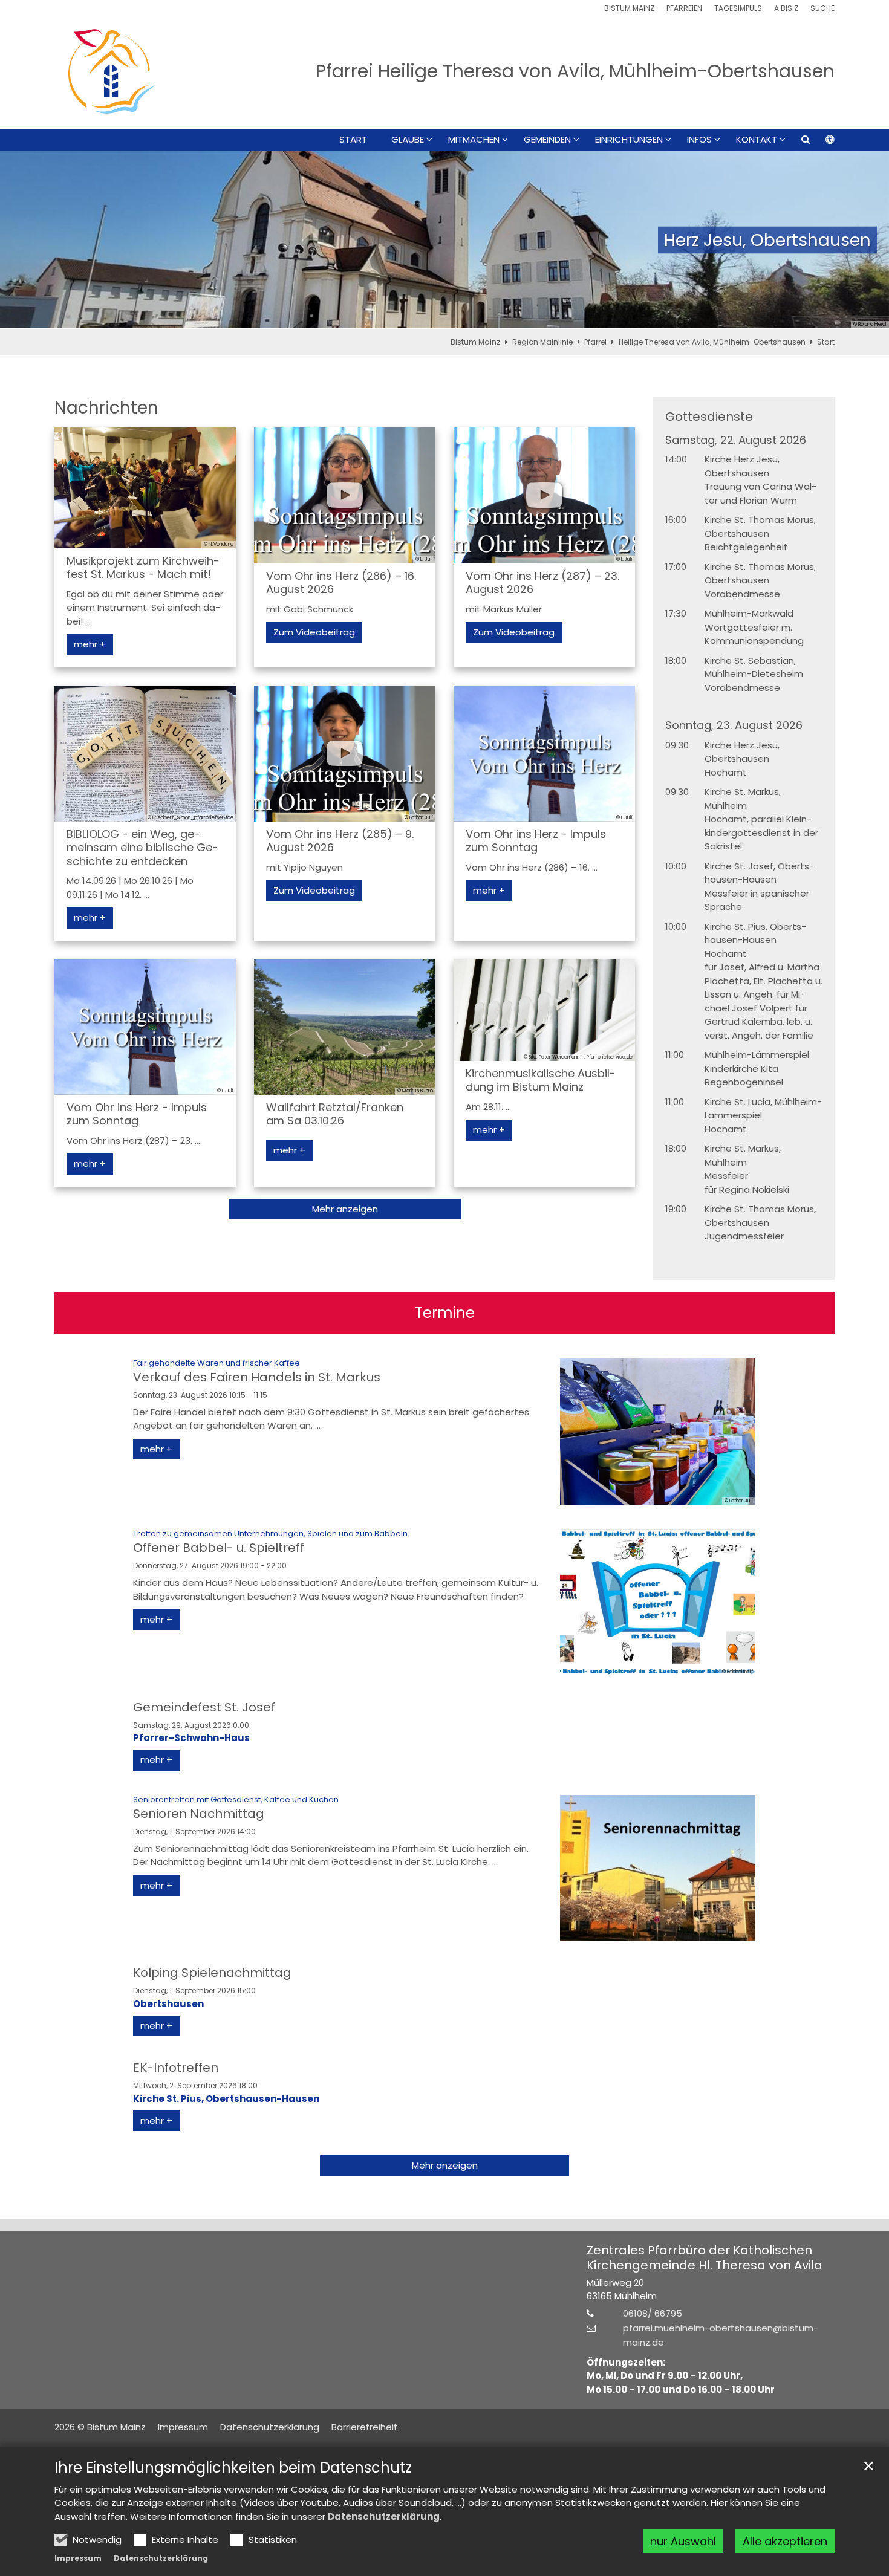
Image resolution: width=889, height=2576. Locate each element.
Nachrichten (106, 408)
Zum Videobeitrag (314, 632)
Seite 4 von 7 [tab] (444, 317)
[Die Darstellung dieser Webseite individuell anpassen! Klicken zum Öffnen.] (822, 142)
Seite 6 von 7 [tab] (487, 317)
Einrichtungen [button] (629, 140)
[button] (798, 142)
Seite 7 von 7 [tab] (508, 317)
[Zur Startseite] (112, 71)
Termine (445, 1313)
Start (353, 140)
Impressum (78, 2558)
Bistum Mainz (475, 342)
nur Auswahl (683, 2541)
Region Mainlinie (542, 342)
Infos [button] (699, 140)
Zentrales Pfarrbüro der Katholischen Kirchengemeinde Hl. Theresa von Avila (705, 2258)
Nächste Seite (865, 240)
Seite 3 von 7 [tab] (423, 317)
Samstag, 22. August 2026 (736, 440)
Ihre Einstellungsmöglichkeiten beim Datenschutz (233, 2468)
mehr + (90, 644)
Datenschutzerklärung (384, 2516)
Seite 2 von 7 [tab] (402, 317)
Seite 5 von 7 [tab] (466, 317)
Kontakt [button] (757, 140)
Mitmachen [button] (474, 140)
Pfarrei (595, 342)
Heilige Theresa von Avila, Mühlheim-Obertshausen (712, 342)
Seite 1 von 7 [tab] (381, 317)
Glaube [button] (408, 140)
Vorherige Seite (24, 240)
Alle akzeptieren (785, 2541)
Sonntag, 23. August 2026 (734, 726)
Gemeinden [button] (547, 140)
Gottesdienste (709, 417)
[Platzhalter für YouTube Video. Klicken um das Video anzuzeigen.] (345, 495)
